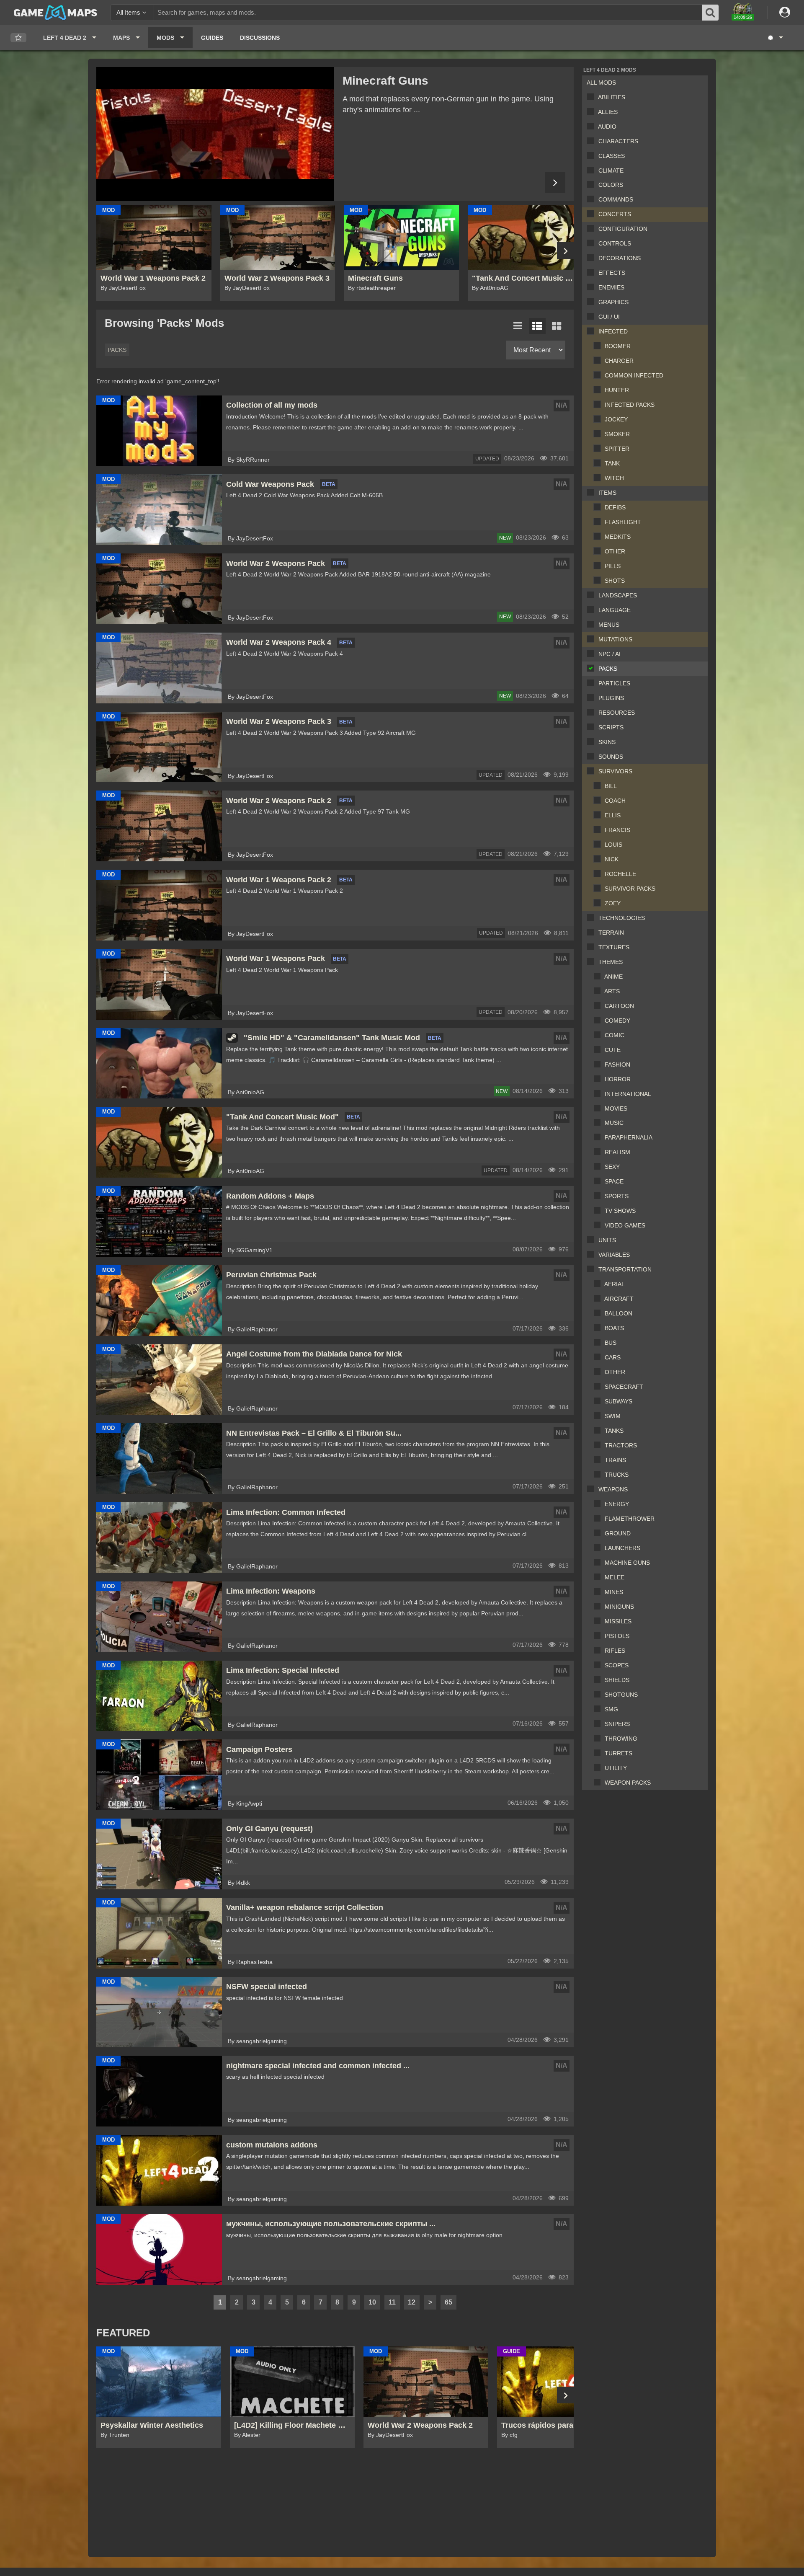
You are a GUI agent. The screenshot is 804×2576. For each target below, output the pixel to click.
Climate (611, 171)
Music (614, 1123)
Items (607, 493)
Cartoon (619, 1006)
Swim (613, 1416)
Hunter (617, 390)
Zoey (613, 903)
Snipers (617, 1724)
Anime (613, 977)
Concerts (615, 214)
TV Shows (620, 1211)
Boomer (618, 346)
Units (607, 1240)
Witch (614, 478)
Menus (609, 625)
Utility (616, 1768)
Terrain (611, 933)
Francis (617, 830)
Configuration (623, 229)
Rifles (615, 1651)
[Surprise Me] (775, 38)
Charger (619, 361)
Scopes (617, 1665)
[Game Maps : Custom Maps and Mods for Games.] (55, 12)
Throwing (621, 1739)
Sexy (612, 1167)
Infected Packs (630, 405)
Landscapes (618, 595)
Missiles (618, 1621)
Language (615, 610)
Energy (617, 1504)
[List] (518, 326)
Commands (616, 199)
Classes (612, 156)
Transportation (625, 1269)
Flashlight (623, 522)
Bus (611, 1343)
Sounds (611, 757)
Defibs (615, 507)
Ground (618, 1533)
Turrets (618, 1753)
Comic (615, 1035)
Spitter (617, 449)
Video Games (625, 1225)
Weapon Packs (628, 1783)
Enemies (611, 287)
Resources (617, 713)
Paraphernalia (629, 1137)
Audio (607, 127)
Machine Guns (627, 1563)
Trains (615, 1460)
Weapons (613, 1489)
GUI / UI (609, 317)
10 (372, 2302)
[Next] (555, 182)
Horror (618, 1079)
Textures (614, 947)
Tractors (621, 1445)
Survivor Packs (630, 889)
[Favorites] (18, 38)
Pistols (617, 1636)
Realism (617, 1152)
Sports (617, 1196)
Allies (608, 112)
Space (614, 1181)
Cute (613, 1050)
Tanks (614, 1431)
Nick (612, 859)
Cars (613, 1357)
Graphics (613, 302)
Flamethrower (630, 1519)
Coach (615, 801)
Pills (613, 566)
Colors (611, 185)
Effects (612, 273)
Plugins (611, 698)
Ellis (613, 815)
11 (392, 2302)
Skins (607, 742)
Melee (615, 1577)
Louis (613, 845)
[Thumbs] (557, 326)
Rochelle (620, 874)
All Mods (601, 83)
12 (412, 2302)
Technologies (622, 918)
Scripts (611, 727)
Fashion (617, 1065)
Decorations (620, 258)
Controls (615, 243)
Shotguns (621, 1695)
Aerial (615, 1284)
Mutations (615, 639)
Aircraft (619, 1299)
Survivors (615, 771)
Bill (611, 786)
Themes (611, 962)
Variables (614, 1255)
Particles (614, 683)
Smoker (617, 434)
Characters (618, 141)
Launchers (622, 1548)
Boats (614, 1328)
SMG (611, 1709)
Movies (616, 1108)
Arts (612, 991)
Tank (612, 463)
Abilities (612, 97)
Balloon (618, 1313)
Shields (617, 1680)
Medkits (618, 537)
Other (615, 551)
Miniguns (619, 1607)
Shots (615, 581)
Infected (613, 331)
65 (448, 2302)
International (628, 1094)
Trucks (617, 1475)
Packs (608, 669)
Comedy (617, 1021)
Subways (618, 1401)
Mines (614, 1592)
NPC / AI (609, 654)
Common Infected (634, 375)
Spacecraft (624, 1387)
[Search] (711, 13)
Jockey (616, 419)
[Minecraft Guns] (215, 134)
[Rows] (537, 326)
